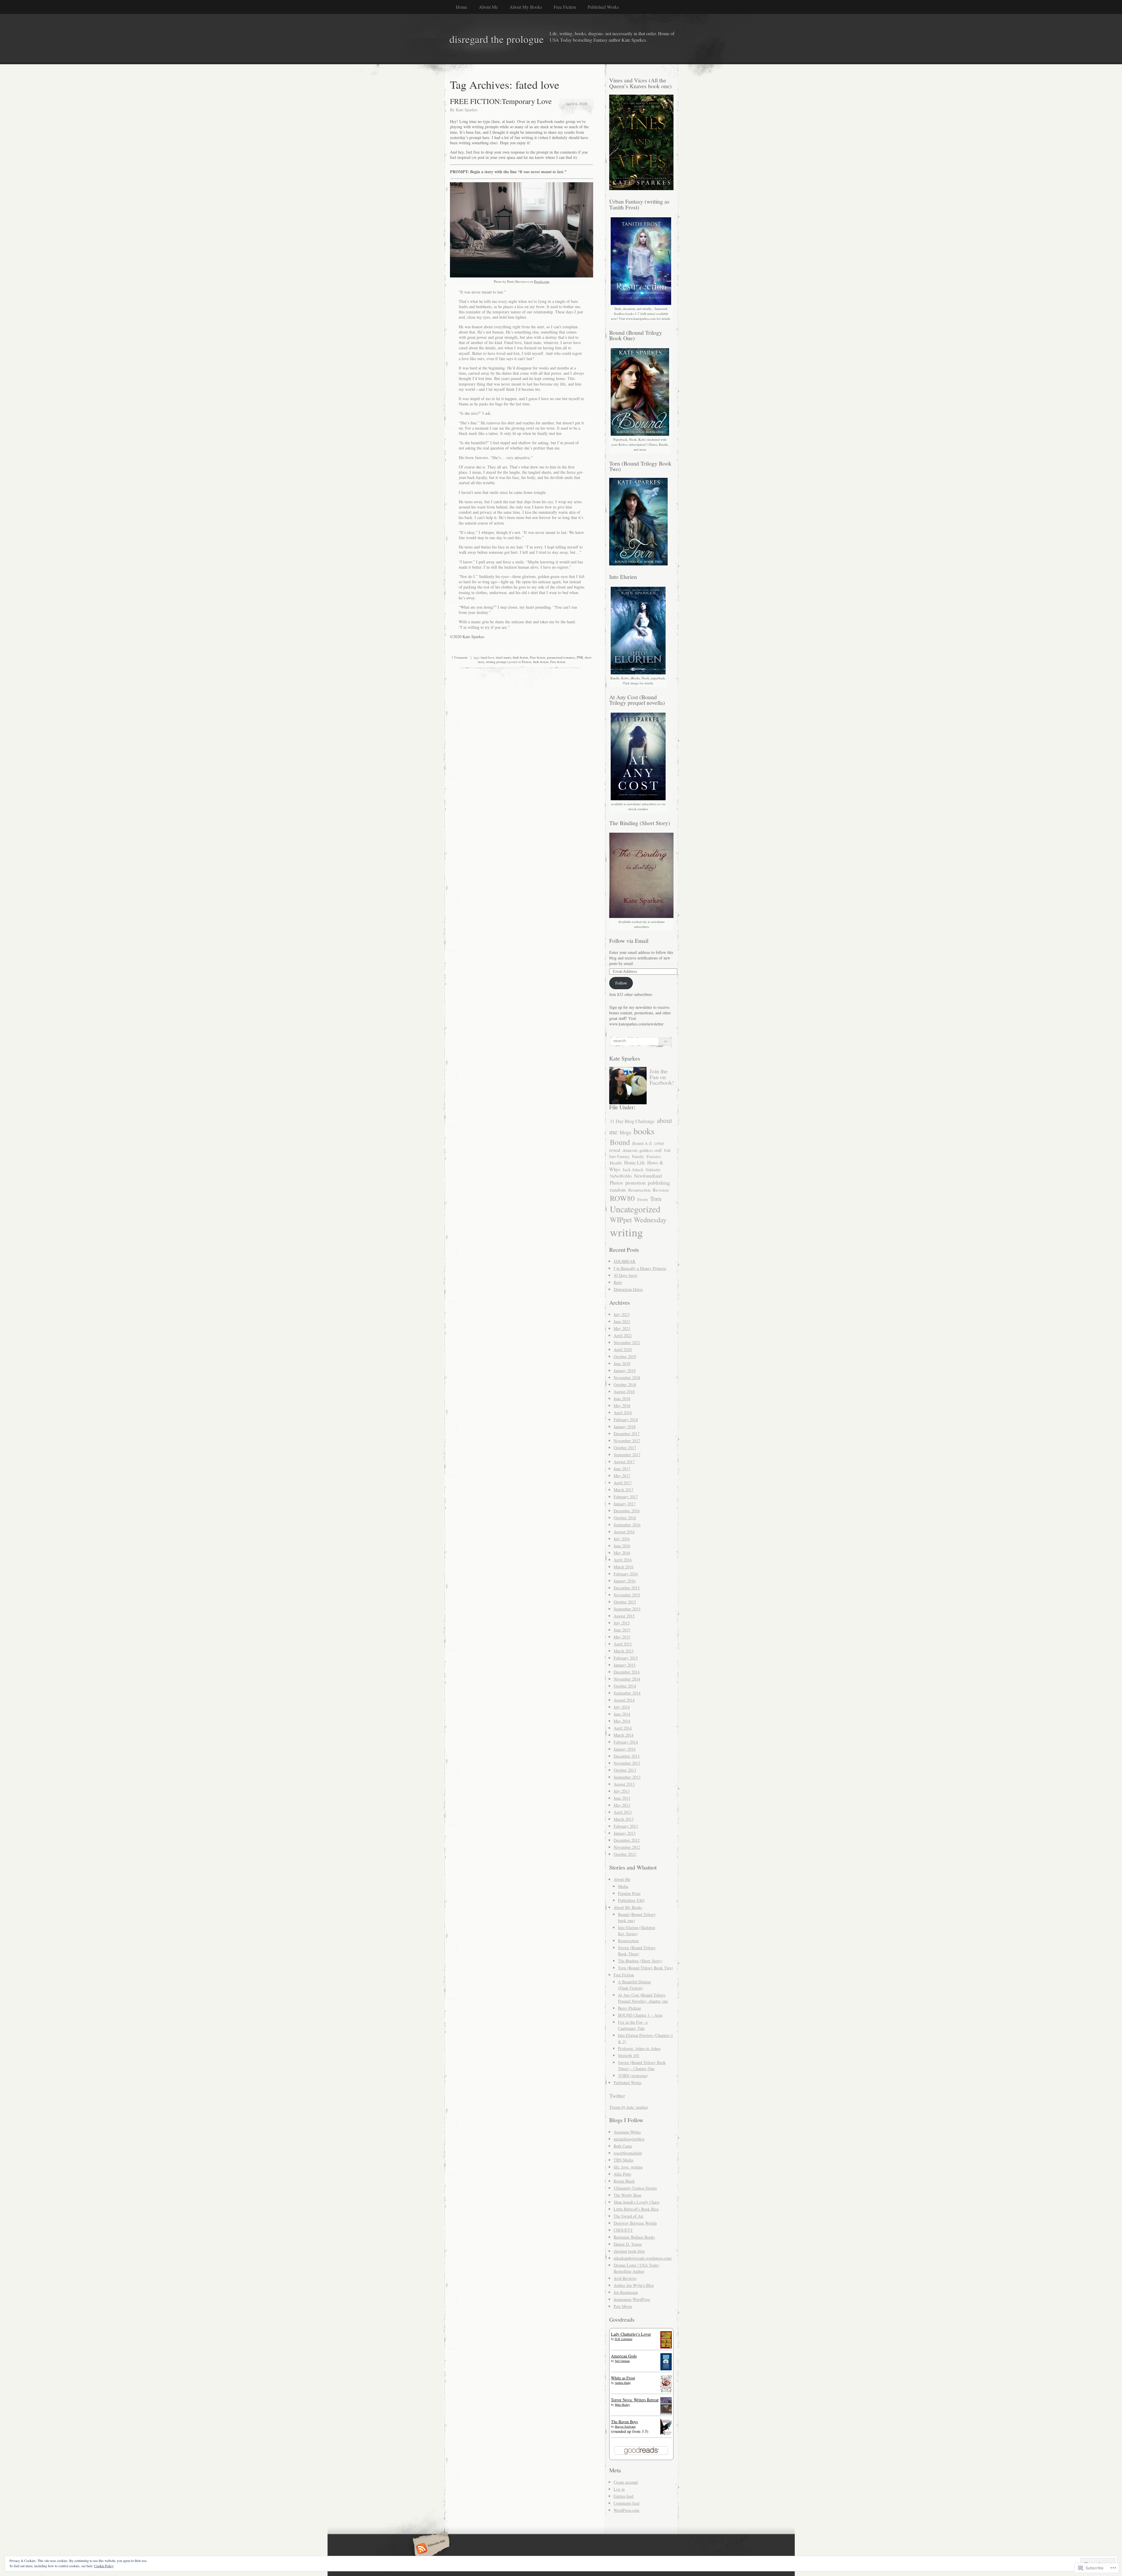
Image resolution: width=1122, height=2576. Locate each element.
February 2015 (626, 1658)
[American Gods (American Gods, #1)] (666, 2369)
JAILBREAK (625, 1261)
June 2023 (622, 1321)
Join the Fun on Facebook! (662, 1077)
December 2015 (627, 1588)
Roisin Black (624, 2181)
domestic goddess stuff (642, 1150)
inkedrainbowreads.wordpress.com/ (643, 2258)
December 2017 (627, 1434)
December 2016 (627, 1511)
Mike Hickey (622, 2405)
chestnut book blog (629, 2251)
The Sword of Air (628, 2216)
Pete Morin (623, 2306)
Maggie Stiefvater (625, 2426)
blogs (625, 1132)
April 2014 (623, 1728)
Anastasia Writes (627, 2132)
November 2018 (627, 1378)
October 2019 (625, 1356)
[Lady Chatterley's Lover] (666, 2347)
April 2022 (623, 1335)
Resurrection (639, 1190)
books (644, 1131)
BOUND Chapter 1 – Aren (640, 2015)
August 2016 (624, 1532)
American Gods (624, 2356)
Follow (621, 983)
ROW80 (622, 1198)
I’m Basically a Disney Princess (640, 1268)
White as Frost (623, 2378)
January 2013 (625, 1833)
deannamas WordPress (632, 2299)
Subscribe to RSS (430, 2549)
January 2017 (625, 1504)
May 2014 (622, 1721)
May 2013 (622, 1805)
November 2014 (627, 1679)
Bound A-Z (642, 1143)
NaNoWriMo (621, 1176)
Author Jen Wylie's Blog (634, 2285)
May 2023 (622, 1328)
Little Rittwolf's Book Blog (636, 2209)
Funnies (654, 1156)
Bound (620, 1142)
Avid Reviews (625, 2278)
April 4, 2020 (576, 104)
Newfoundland (648, 1176)
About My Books (526, 7)
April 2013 (623, 1812)
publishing (659, 1183)
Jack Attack (633, 1169)
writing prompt (496, 662)
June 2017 (622, 1469)
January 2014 (625, 1749)
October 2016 (625, 1518)
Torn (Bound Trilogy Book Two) (645, 1968)
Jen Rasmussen (626, 2292)
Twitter (617, 2096)
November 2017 (627, 1441)
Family (638, 1156)
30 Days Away (626, 1275)
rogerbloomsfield (628, 2153)
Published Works (603, 7)
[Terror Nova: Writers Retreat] (666, 2414)
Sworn (642, 1199)
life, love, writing (628, 2167)
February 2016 (626, 1574)
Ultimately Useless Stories (635, 2188)
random (618, 1190)
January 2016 (625, 1581)
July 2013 (622, 1791)
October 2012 (625, 1854)
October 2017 (625, 1448)
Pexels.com (542, 281)
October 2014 (625, 1686)
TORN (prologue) (633, 2076)
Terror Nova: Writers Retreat (635, 2400)
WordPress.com (626, 2510)
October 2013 (625, 1770)
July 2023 (622, 1314)
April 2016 (623, 1560)
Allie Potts (622, 2174)
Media (623, 1886)
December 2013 (627, 1756)
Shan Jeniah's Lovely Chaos (637, 2202)
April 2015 (623, 1644)
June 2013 (622, 1798)
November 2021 (627, 1342)
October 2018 (625, 1385)
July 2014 (622, 1707)
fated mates (503, 657)
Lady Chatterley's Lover (631, 2334)
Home (462, 7)
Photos (616, 1183)
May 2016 (622, 1553)
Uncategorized (635, 1209)
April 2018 (623, 1413)
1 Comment (460, 657)
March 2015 (624, 1651)
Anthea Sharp (623, 2383)
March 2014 (624, 1735)
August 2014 (624, 1700)
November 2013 (627, 1763)
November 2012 (627, 1847)
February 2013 (626, 1826)
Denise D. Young (628, 2244)
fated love (487, 657)
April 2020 (623, 1349)
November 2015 (627, 1595)
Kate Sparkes (467, 110)
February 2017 (626, 1497)
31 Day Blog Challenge (632, 1121)
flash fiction (521, 657)
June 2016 (622, 1546)
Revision (661, 1190)
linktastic (653, 1170)
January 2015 (625, 1665)
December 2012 (627, 1840)
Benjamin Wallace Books (634, 2237)
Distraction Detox (628, 1289)
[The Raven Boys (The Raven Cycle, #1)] (666, 2434)
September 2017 (627, 1455)
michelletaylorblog (629, 2139)
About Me (488, 7)
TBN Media (623, 2160)
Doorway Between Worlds (635, 2223)
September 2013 (627, 1777)
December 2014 (627, 1672)
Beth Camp (623, 2146)
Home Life (634, 1163)
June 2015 (622, 1630)
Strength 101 (629, 2055)
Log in (619, 2489)
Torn (656, 1199)
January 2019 (625, 1371)
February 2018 (626, 1420)
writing (626, 1232)
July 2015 (622, 1623)
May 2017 (622, 1476)
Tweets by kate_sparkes (628, 2107)
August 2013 (624, 1784)
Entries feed (624, 2496)
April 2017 (623, 1483)
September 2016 (627, 1525)
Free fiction (538, 657)
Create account (626, 2482)
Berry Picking (630, 2008)
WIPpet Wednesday (638, 1220)
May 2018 (622, 1406)
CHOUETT (623, 2230)
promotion (635, 1183)
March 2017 (624, 1490)
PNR (580, 657)
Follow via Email (629, 941)
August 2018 (624, 1392)
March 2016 (624, 1567)
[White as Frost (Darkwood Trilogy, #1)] (666, 2391)
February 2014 (626, 1742)
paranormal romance (561, 657)
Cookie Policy (104, 2566)
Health (616, 1163)
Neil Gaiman (622, 2361)
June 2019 (622, 1363)
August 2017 (624, 1462)
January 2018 (625, 1427)
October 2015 (625, 1602)
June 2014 (622, 1714)
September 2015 (627, 1609)
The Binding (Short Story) (640, 1961)
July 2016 (622, 1539)
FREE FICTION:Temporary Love (501, 101)
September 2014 (627, 1693)
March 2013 (624, 1819)
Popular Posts (629, 1893)
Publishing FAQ (631, 1900)
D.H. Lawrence (624, 2339)
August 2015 (624, 1616)
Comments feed (626, 2503)
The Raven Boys (624, 2422)
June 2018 (622, 1399)
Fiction (527, 662)
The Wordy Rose (627, 2195)
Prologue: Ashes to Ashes (639, 2048)
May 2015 (622, 1637)
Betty (618, 1282)
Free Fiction (565, 7)
